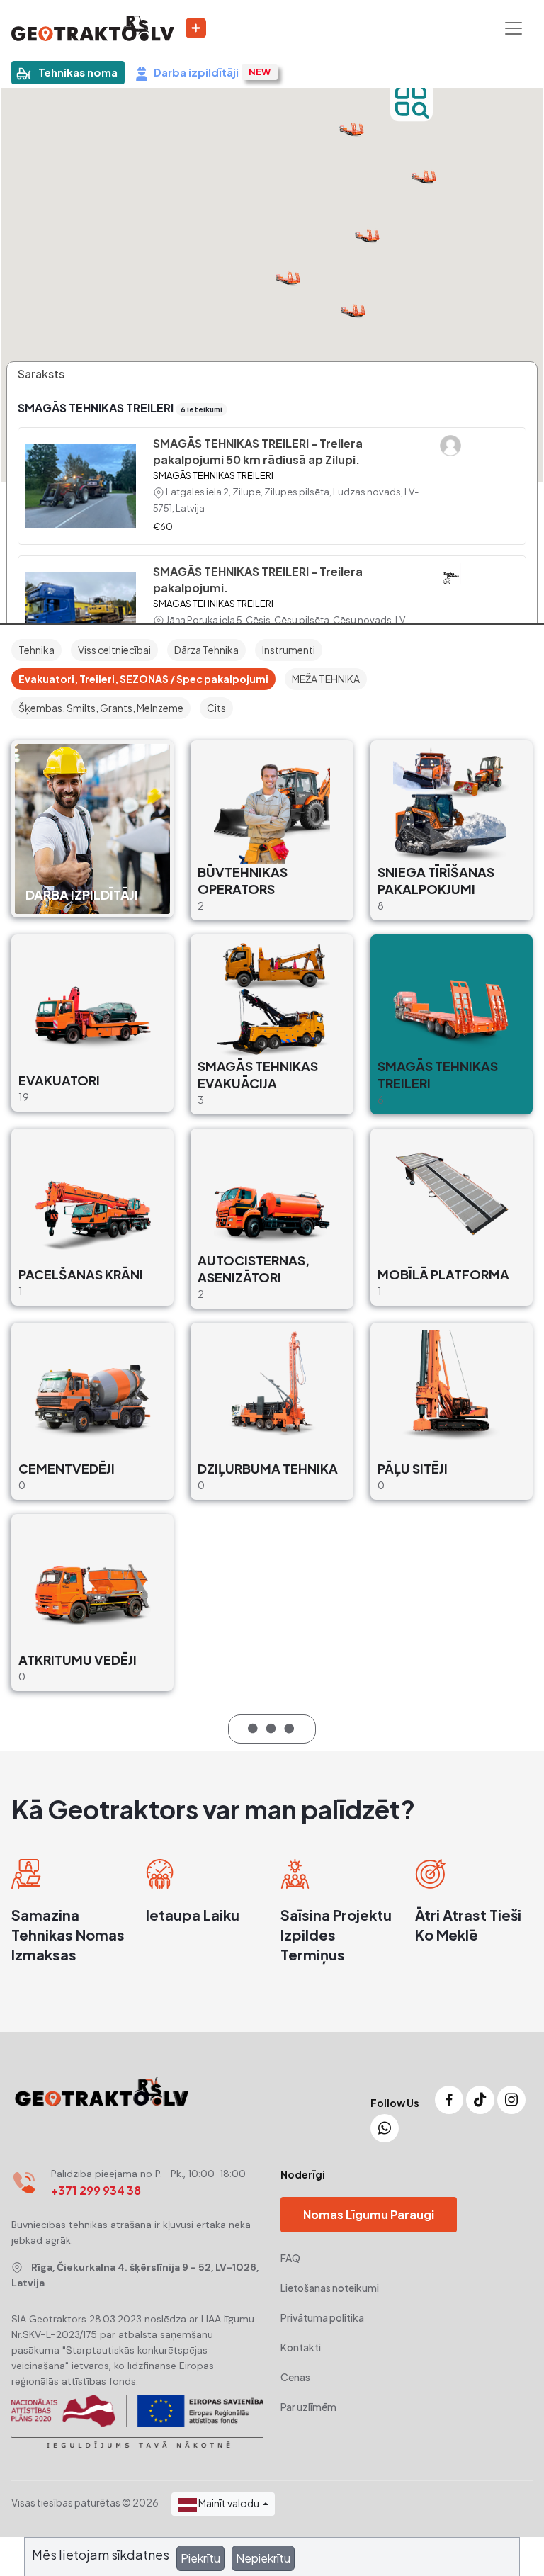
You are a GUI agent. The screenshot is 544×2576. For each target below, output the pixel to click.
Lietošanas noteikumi (330, 2288)
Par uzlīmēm (308, 2407)
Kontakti (301, 2347)
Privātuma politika (322, 2317)
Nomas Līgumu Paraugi (369, 2214)
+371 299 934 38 (96, 2190)
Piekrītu (200, 2558)
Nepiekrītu (263, 2558)
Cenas (295, 2377)
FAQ (290, 2258)
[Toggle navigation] (514, 28)
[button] (424, 175)
